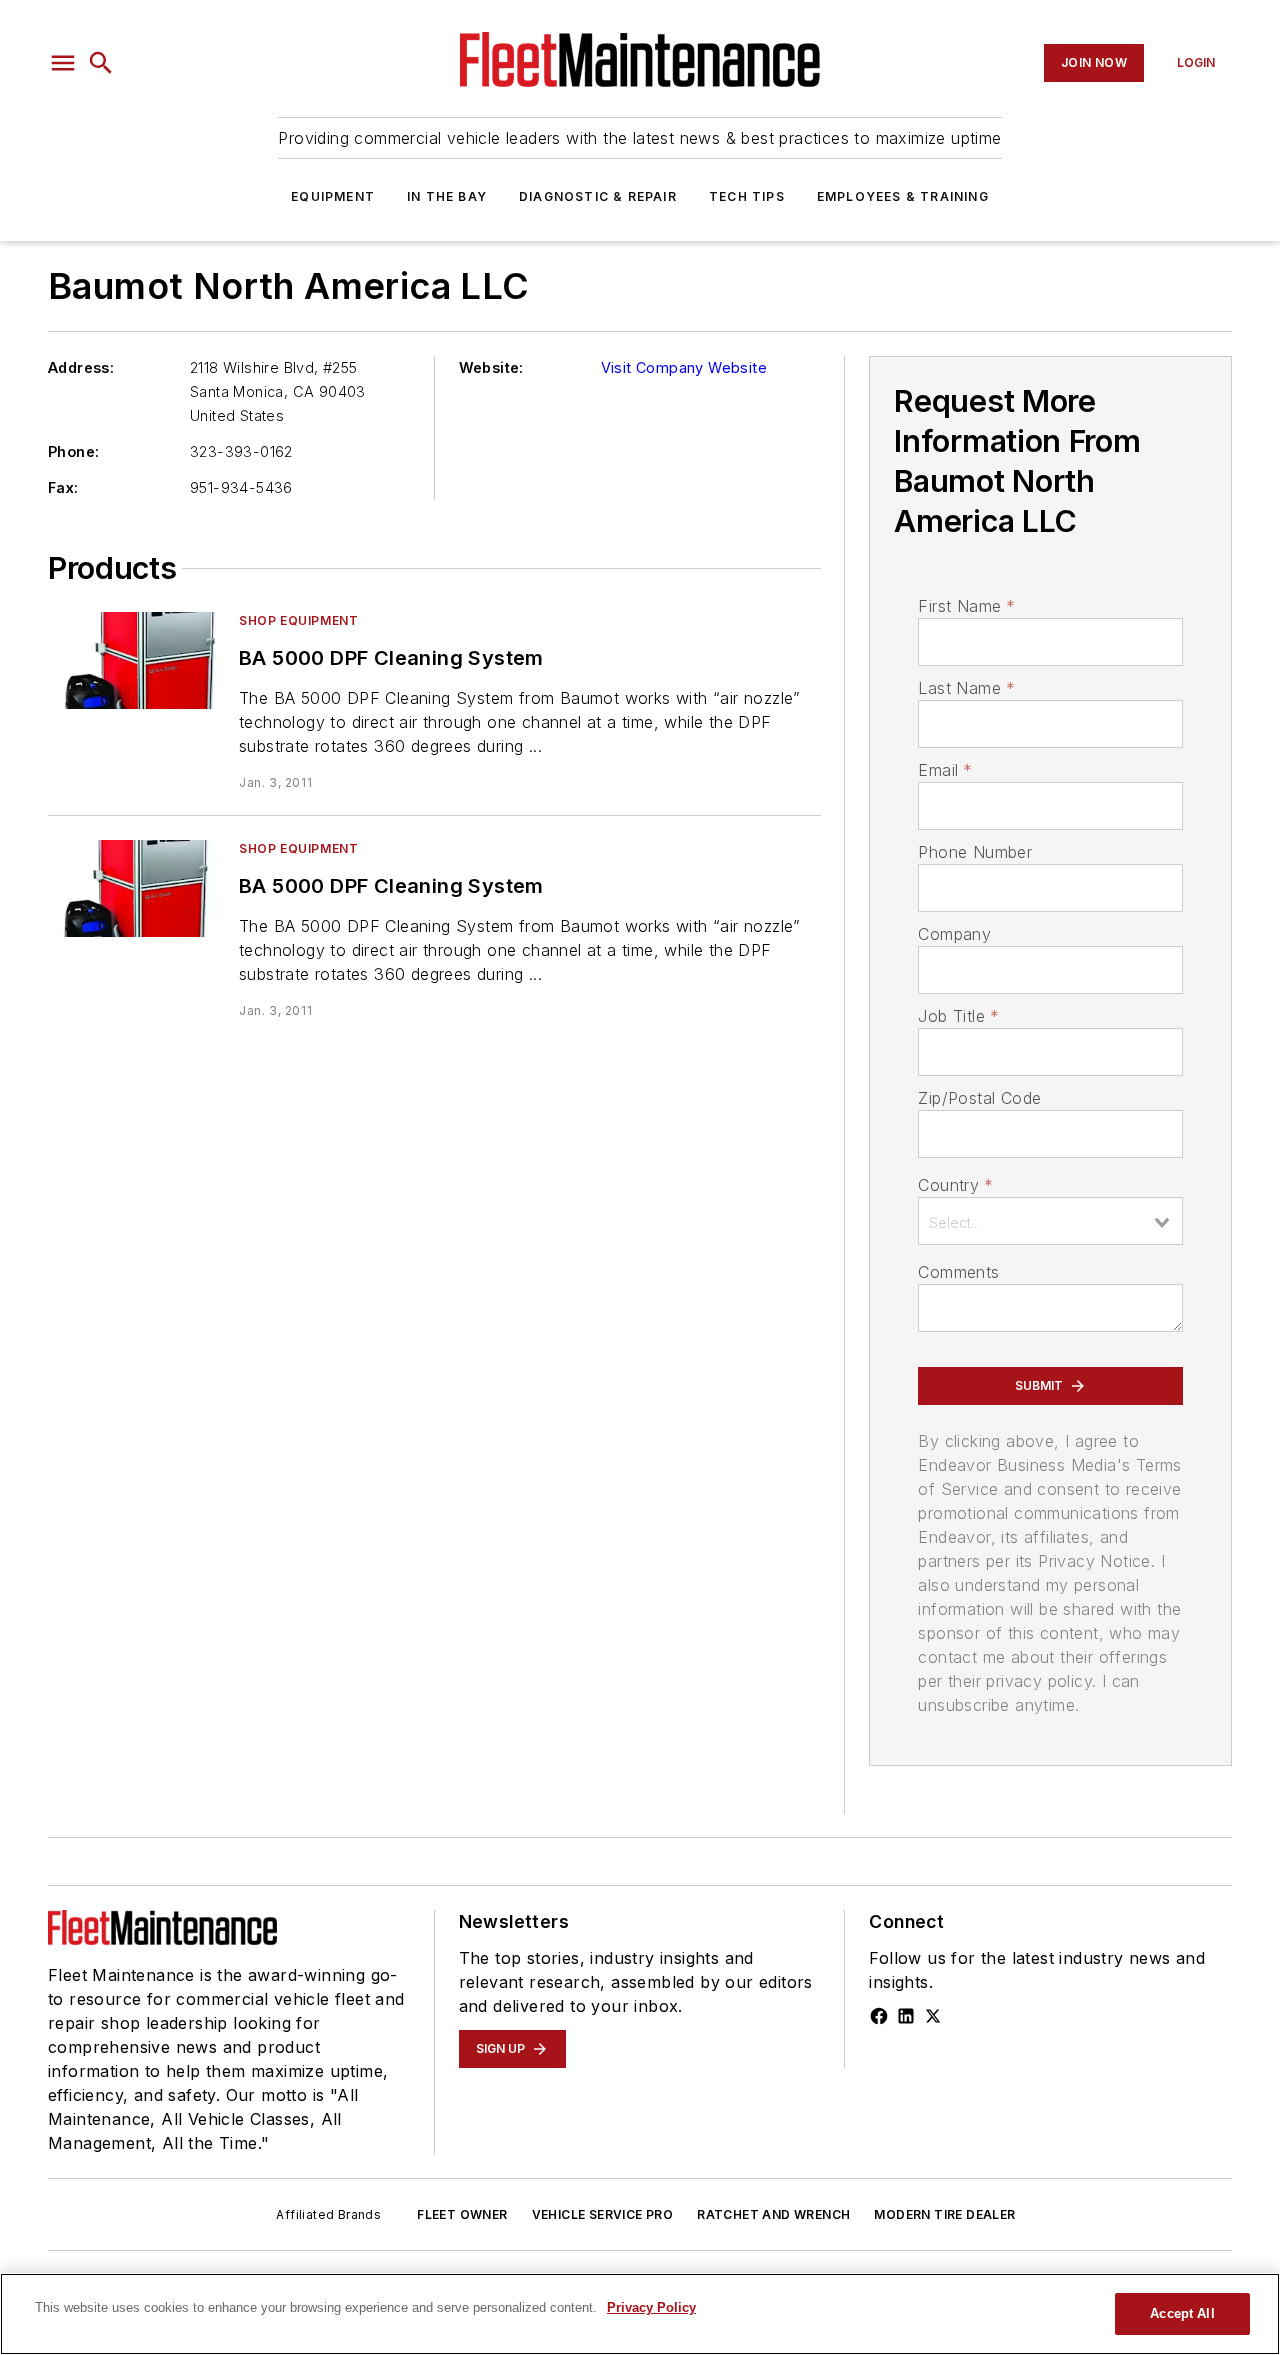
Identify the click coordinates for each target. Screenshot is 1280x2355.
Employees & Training (903, 196)
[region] (640, 2314)
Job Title (958, 1016)
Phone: (73, 451)
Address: (81, 367)
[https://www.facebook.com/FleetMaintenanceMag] (879, 2016)
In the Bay (447, 196)
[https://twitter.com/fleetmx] (933, 2016)
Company (954, 934)
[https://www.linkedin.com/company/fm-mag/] (906, 2016)
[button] (63, 63)
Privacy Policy (651, 2307)
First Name (966, 606)
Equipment (333, 196)
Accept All (1182, 2313)
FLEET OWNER (462, 2214)
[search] (101, 63)
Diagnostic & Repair (598, 196)
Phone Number (975, 852)
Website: (491, 367)
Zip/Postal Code (979, 1098)
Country (955, 1185)
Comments (958, 1272)
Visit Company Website (684, 367)
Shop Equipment (298, 620)
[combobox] (1050, 1221)
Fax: (63, 487)
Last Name (966, 688)
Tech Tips (747, 196)
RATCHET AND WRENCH (773, 2214)
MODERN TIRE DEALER (944, 2214)
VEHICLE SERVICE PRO (603, 2214)
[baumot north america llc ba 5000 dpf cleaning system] (135, 660)
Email (945, 770)
